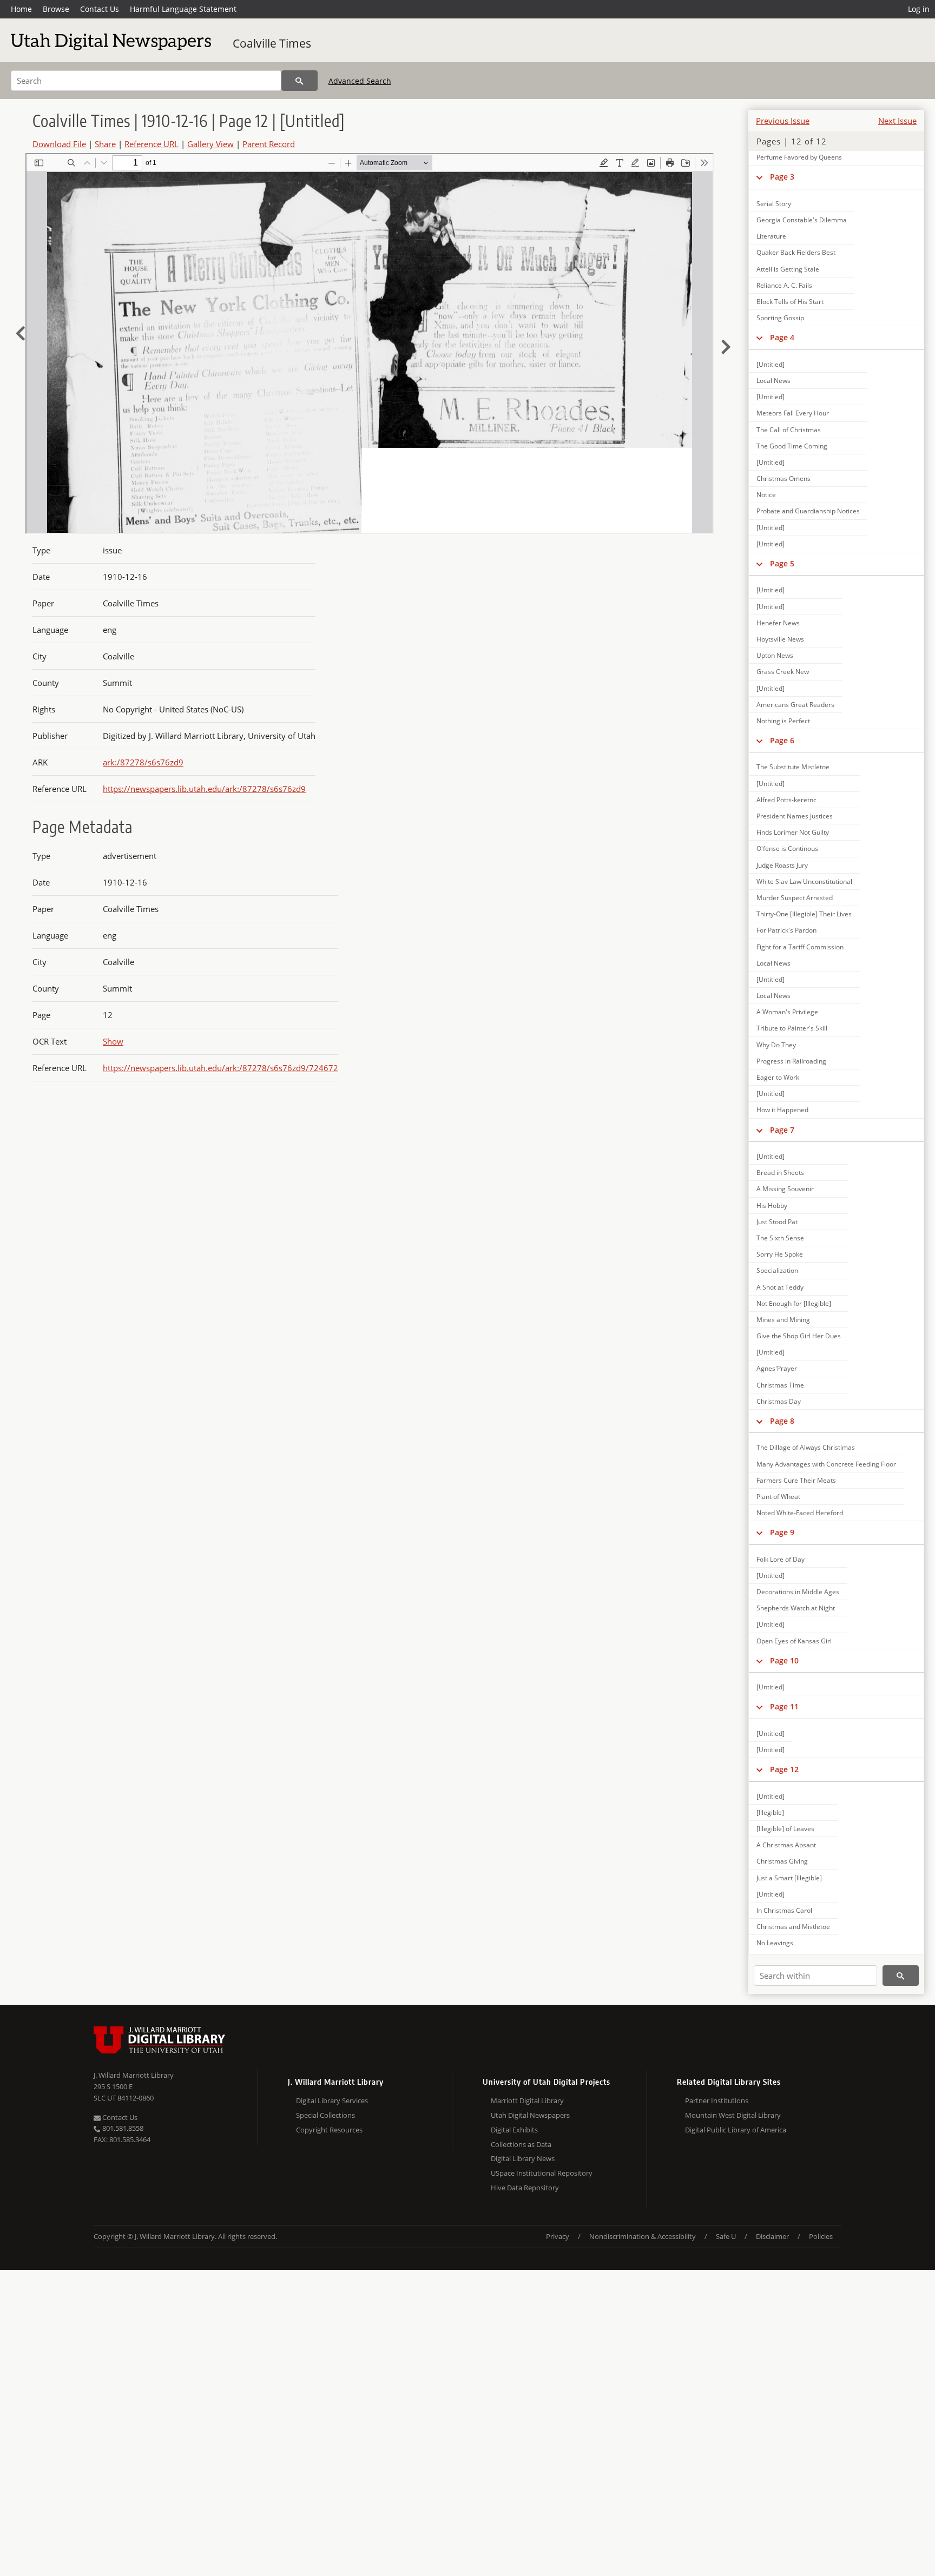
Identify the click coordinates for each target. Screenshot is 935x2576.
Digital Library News (523, 2158)
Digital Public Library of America (736, 2130)
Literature (771, 236)
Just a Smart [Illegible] (789, 1878)
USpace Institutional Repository (542, 2173)
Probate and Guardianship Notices (808, 511)
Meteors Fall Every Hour (793, 413)
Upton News (775, 655)
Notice (766, 495)
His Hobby (772, 1206)
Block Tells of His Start (790, 302)
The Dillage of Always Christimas (806, 1447)
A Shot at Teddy (780, 1287)
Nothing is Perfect (783, 721)
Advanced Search (360, 81)
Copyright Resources (329, 2130)
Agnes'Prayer (777, 1368)
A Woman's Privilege (787, 1012)
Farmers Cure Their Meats (796, 1480)
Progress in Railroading (791, 1061)
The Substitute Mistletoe (793, 767)
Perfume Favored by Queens (799, 157)
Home (21, 9)
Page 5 (782, 563)
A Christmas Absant (786, 1845)
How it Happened (782, 1110)
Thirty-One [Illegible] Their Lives (804, 914)
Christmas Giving (782, 1861)
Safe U (726, 2236)
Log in (919, 9)
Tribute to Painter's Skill (792, 1028)
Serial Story (774, 204)
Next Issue (897, 121)
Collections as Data (521, 2144)
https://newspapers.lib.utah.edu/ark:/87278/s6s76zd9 (204, 789)
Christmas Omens (783, 478)
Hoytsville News (780, 639)
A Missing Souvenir (785, 1189)
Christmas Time (780, 1385)
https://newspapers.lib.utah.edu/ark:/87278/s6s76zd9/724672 (220, 1068)
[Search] (299, 81)
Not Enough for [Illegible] (794, 1303)
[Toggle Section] (759, 177)
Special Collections (325, 2115)
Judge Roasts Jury (782, 865)
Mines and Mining (783, 1320)
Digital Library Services (332, 2101)
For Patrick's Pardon (786, 930)
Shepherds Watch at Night (796, 1608)
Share (105, 144)
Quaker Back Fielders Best (796, 252)
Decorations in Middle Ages (798, 1592)
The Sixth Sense (780, 1238)
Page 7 (782, 1130)
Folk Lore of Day (781, 1559)
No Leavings (775, 1943)
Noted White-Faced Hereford (800, 1513)
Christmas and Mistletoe (793, 1927)
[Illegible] (770, 1812)
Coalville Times (272, 43)
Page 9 (782, 1532)
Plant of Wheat (778, 1497)
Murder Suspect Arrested (795, 898)
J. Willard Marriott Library (134, 2075)
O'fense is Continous (787, 848)
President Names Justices (795, 816)
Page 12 (784, 1769)
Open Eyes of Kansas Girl (794, 1641)
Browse (56, 9)
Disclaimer (772, 2236)
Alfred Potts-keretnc (786, 800)
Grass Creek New (783, 672)
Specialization (777, 1270)
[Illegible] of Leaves (785, 1829)
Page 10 (784, 1660)
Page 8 (782, 1421)
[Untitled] (771, 364)
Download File (59, 144)
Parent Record (269, 144)
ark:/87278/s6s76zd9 (143, 762)
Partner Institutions (717, 2101)
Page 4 (782, 337)
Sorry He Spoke (780, 1254)
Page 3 (782, 177)
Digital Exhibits (514, 2130)
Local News (773, 381)
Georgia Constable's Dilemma (802, 220)
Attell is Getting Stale (788, 269)
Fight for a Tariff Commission (800, 947)
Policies (821, 2236)
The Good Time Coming (792, 446)
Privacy (558, 2236)
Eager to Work (778, 1077)
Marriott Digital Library (527, 2101)
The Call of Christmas (789, 430)
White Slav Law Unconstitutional (804, 881)
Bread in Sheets (780, 1173)
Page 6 (782, 740)
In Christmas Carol (784, 1910)
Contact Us (100, 9)
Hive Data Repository (525, 2188)
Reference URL (152, 144)
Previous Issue (783, 121)
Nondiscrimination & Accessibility (643, 2236)
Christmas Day (779, 1401)
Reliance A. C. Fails (784, 285)
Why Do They (776, 1045)
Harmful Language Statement (183, 9)
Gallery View (210, 144)
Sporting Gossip (780, 318)
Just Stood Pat (777, 1222)
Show (113, 1041)
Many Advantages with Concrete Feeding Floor (826, 1464)
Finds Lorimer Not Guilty (793, 832)
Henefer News (778, 623)
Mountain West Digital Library (733, 2115)
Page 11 (784, 1706)
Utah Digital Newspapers (530, 2115)
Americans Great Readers (795, 705)
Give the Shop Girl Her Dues (799, 1336)
